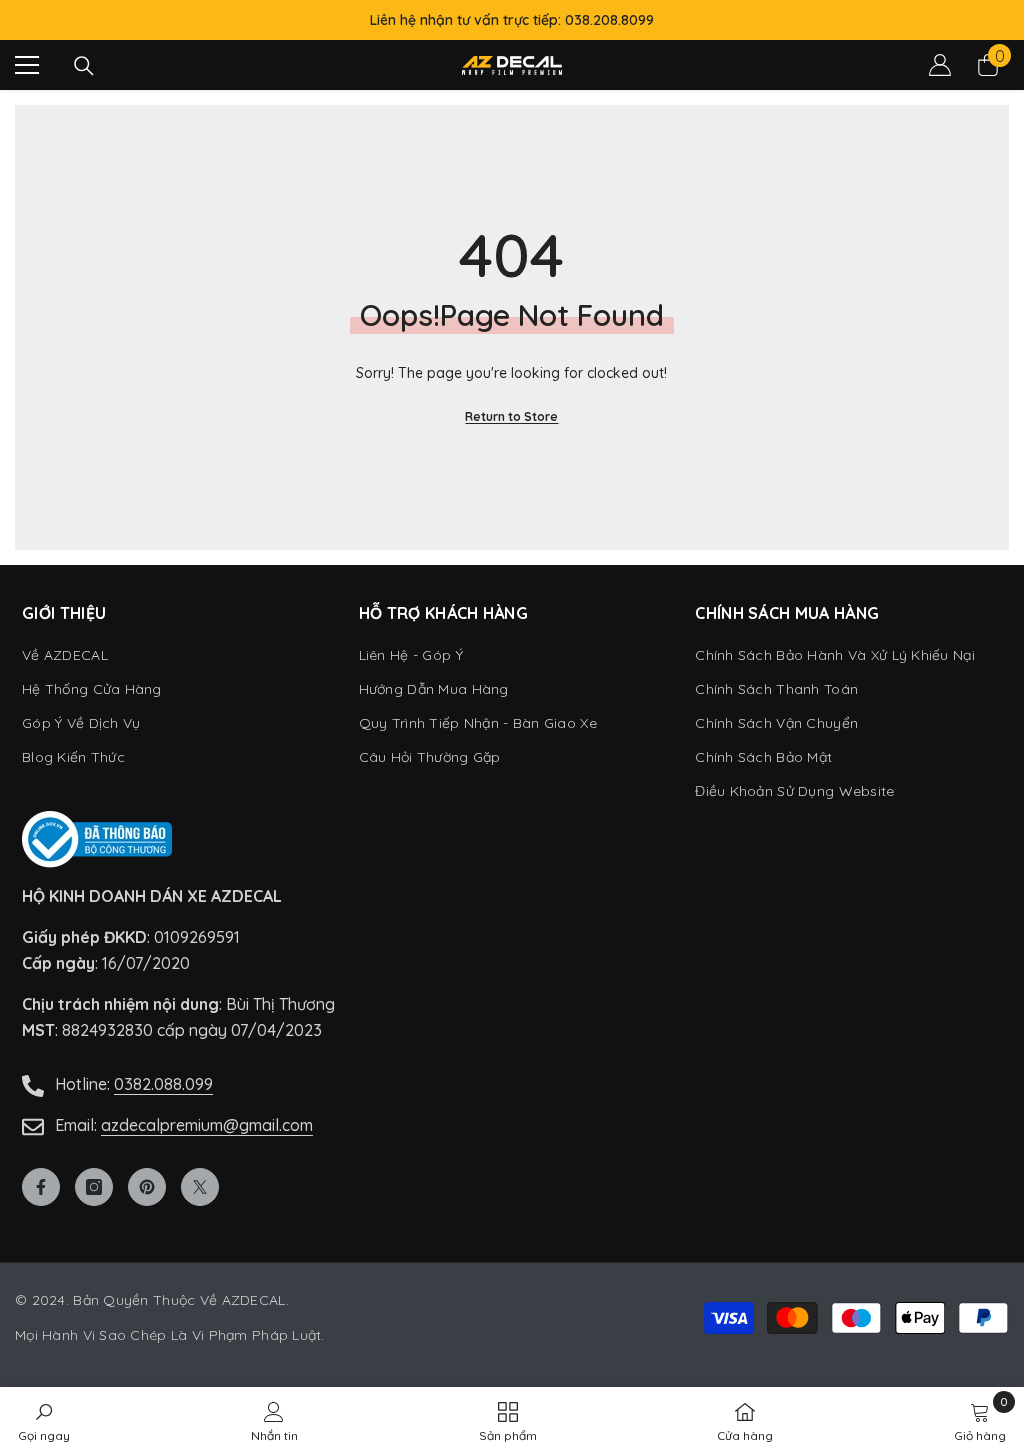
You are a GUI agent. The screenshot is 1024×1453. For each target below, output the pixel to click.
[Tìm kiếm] (84, 66)
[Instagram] (94, 1187)
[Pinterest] (147, 1187)
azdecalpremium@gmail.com (207, 1125)
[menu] (27, 65)
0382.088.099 (163, 1084)
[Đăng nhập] (940, 65)
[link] (980, 1420)
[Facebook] (41, 1187)
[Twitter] (200, 1187)
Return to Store (511, 416)
